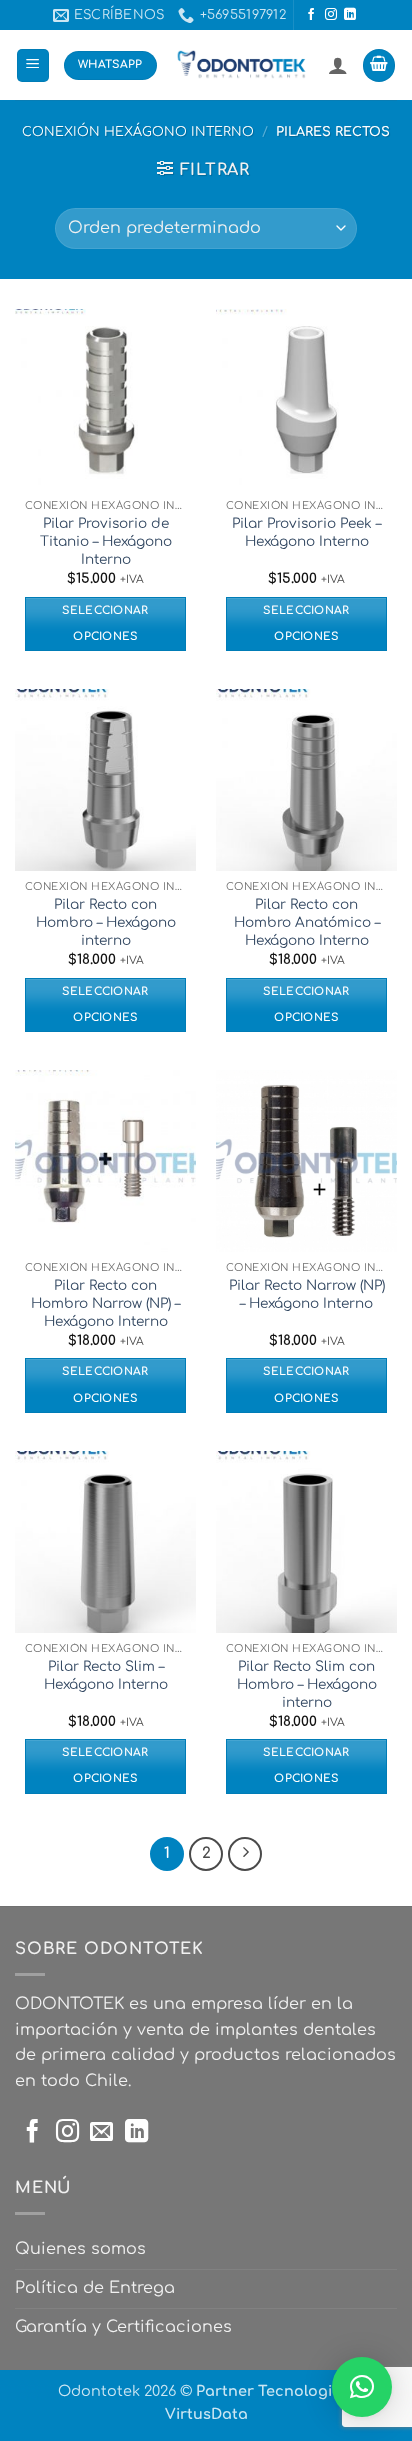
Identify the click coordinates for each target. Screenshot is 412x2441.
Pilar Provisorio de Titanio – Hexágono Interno (106, 541)
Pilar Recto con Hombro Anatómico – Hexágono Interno (307, 922)
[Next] (245, 1854)
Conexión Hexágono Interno (138, 132)
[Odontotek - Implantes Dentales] (242, 65)
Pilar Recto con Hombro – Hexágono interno (106, 922)
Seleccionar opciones (105, 623)
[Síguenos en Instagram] (331, 15)
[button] (33, 65)
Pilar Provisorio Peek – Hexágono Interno (306, 532)
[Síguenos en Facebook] (311, 15)
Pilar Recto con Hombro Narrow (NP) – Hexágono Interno (105, 1303)
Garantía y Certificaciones (123, 2327)
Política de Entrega (95, 2288)
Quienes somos (80, 2249)
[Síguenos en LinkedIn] (350, 15)
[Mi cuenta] (338, 65)
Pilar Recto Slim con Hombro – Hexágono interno (307, 1684)
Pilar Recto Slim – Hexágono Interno (106, 1675)
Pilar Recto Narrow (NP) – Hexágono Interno (307, 1294)
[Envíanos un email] (101, 2133)
